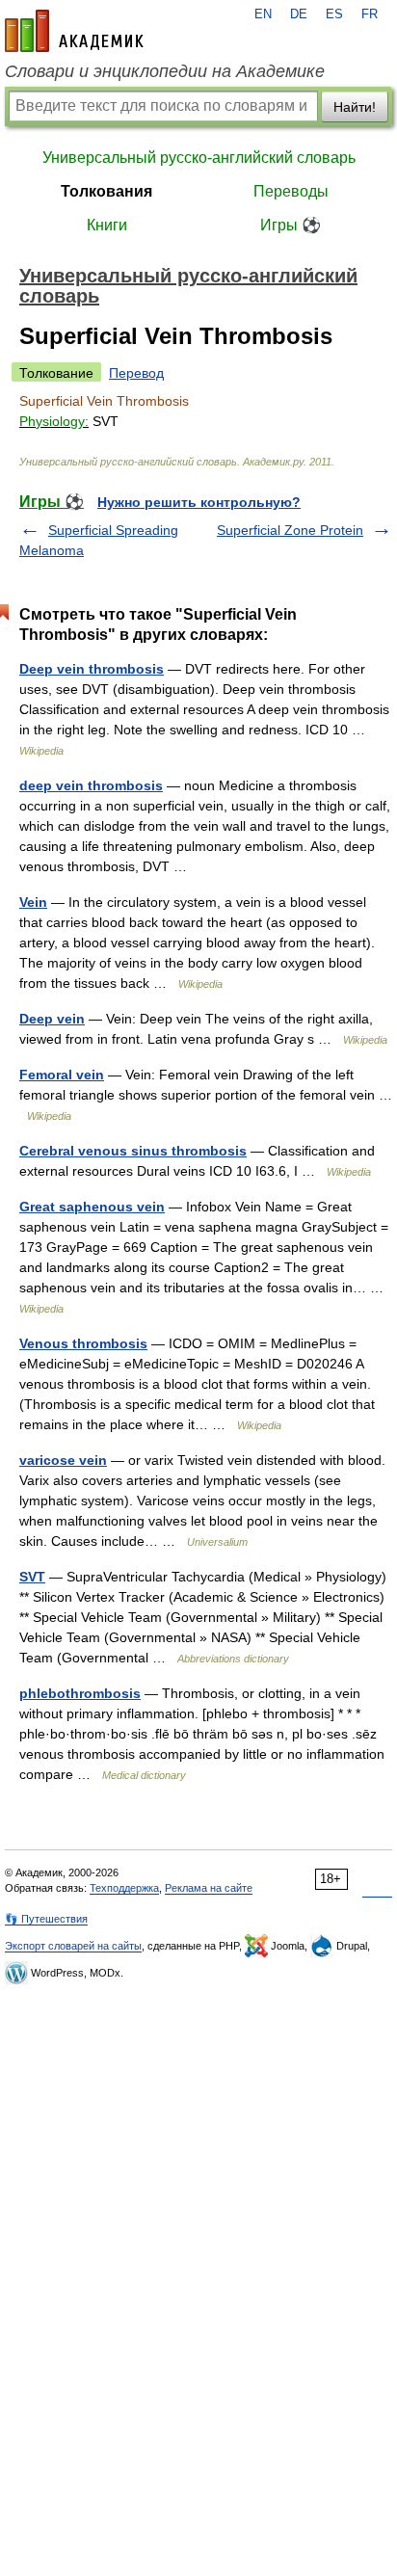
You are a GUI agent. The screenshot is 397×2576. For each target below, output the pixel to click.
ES (334, 14)
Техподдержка (124, 1888)
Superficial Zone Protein (290, 530)
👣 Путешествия (46, 1919)
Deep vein (52, 1019)
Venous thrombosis (83, 1343)
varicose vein (63, 1460)
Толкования (106, 191)
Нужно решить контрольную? (199, 502)
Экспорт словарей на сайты (73, 1946)
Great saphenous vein (92, 1207)
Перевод (136, 373)
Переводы (291, 191)
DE (299, 14)
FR (370, 14)
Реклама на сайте (209, 1888)
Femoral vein (62, 1075)
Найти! (355, 107)
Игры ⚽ (291, 225)
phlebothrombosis (80, 1693)
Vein (33, 902)
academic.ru (74, 31)
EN (263, 14)
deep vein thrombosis (91, 785)
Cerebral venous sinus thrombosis (133, 1151)
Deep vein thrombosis (92, 669)
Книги (107, 225)
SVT (32, 1577)
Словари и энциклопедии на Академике (165, 71)
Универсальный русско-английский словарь (199, 158)
